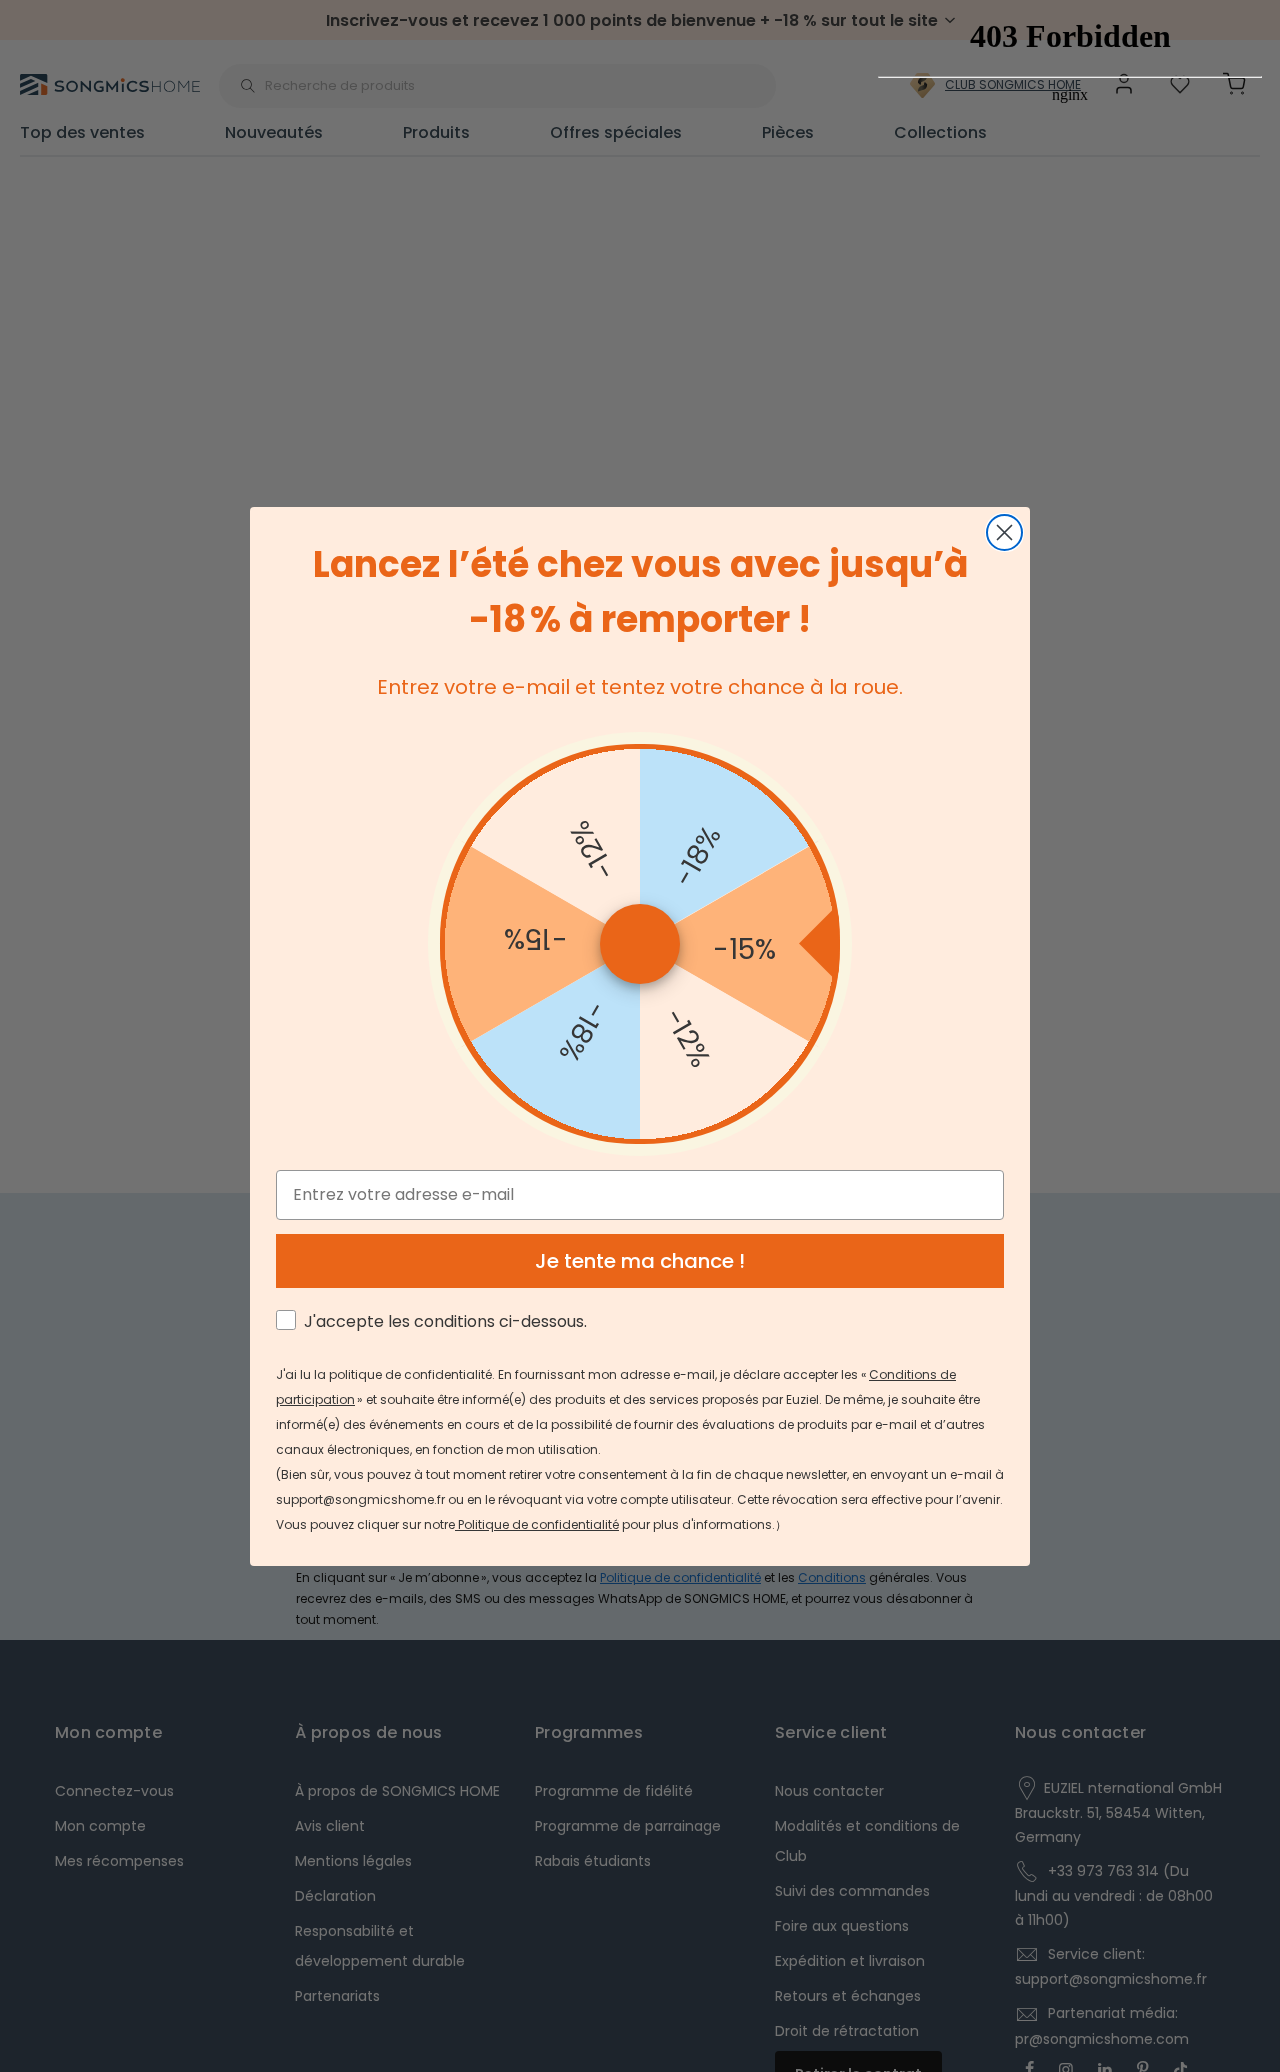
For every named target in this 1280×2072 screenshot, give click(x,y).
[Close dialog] (1004, 532)
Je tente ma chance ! (640, 1261)
